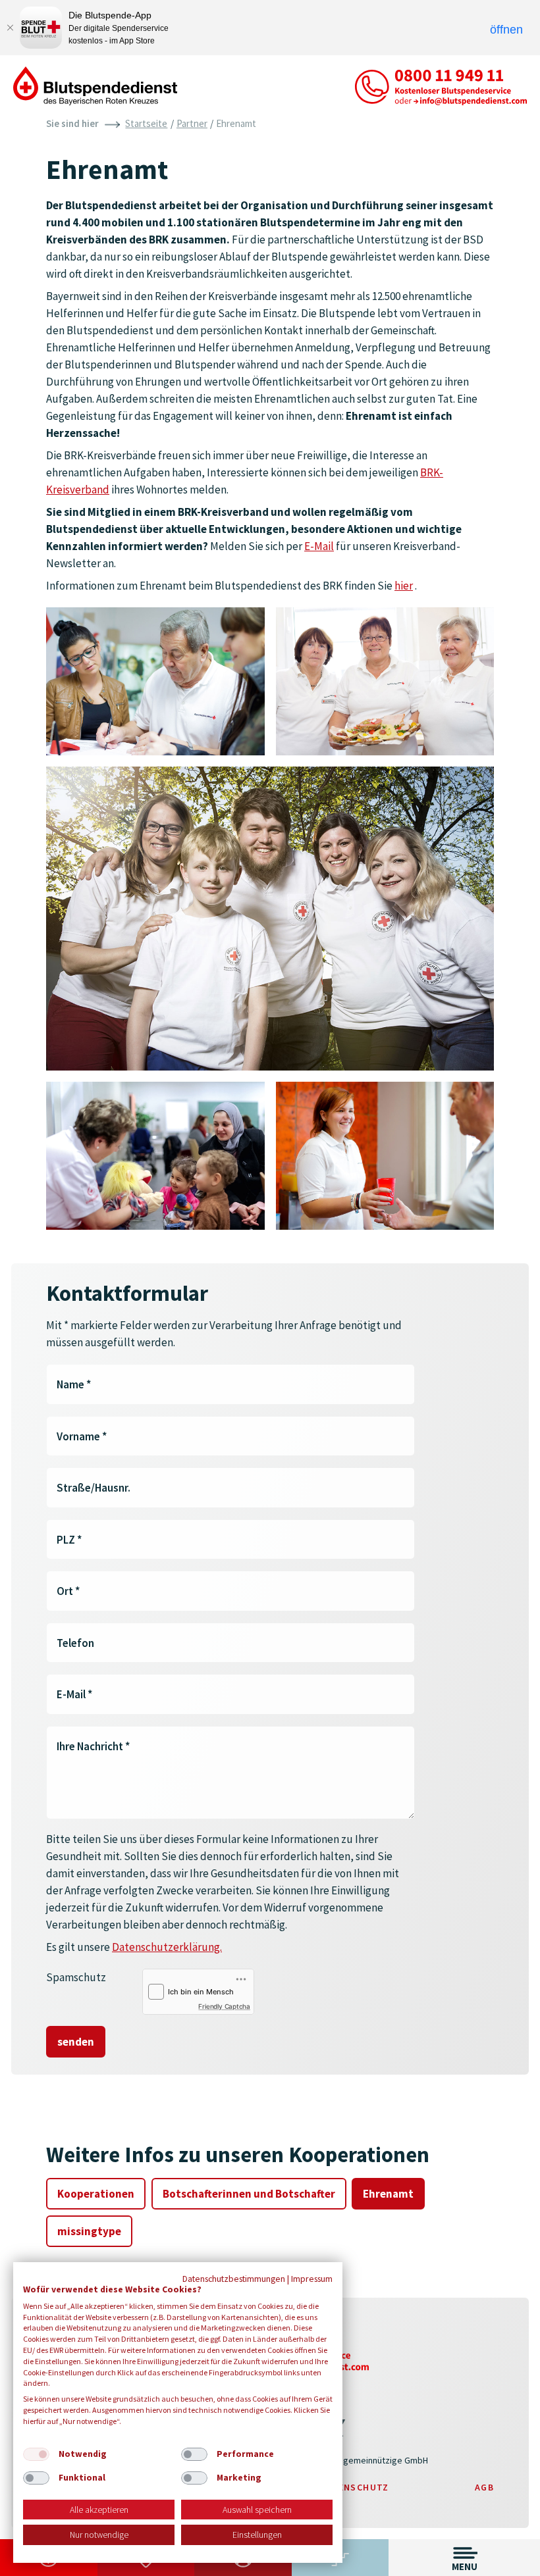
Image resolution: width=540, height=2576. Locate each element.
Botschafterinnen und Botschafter (249, 2194)
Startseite (146, 123)
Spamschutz (76, 1977)
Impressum (312, 2279)
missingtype (89, 2231)
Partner (192, 123)
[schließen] (10, 28)
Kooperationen (96, 2194)
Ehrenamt (388, 2194)
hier (404, 586)
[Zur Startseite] (95, 85)
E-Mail (319, 546)
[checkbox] (36, 2454)
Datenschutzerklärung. (167, 1947)
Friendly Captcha (224, 2006)
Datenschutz (354, 2487)
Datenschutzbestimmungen (234, 2279)
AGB (484, 2487)
